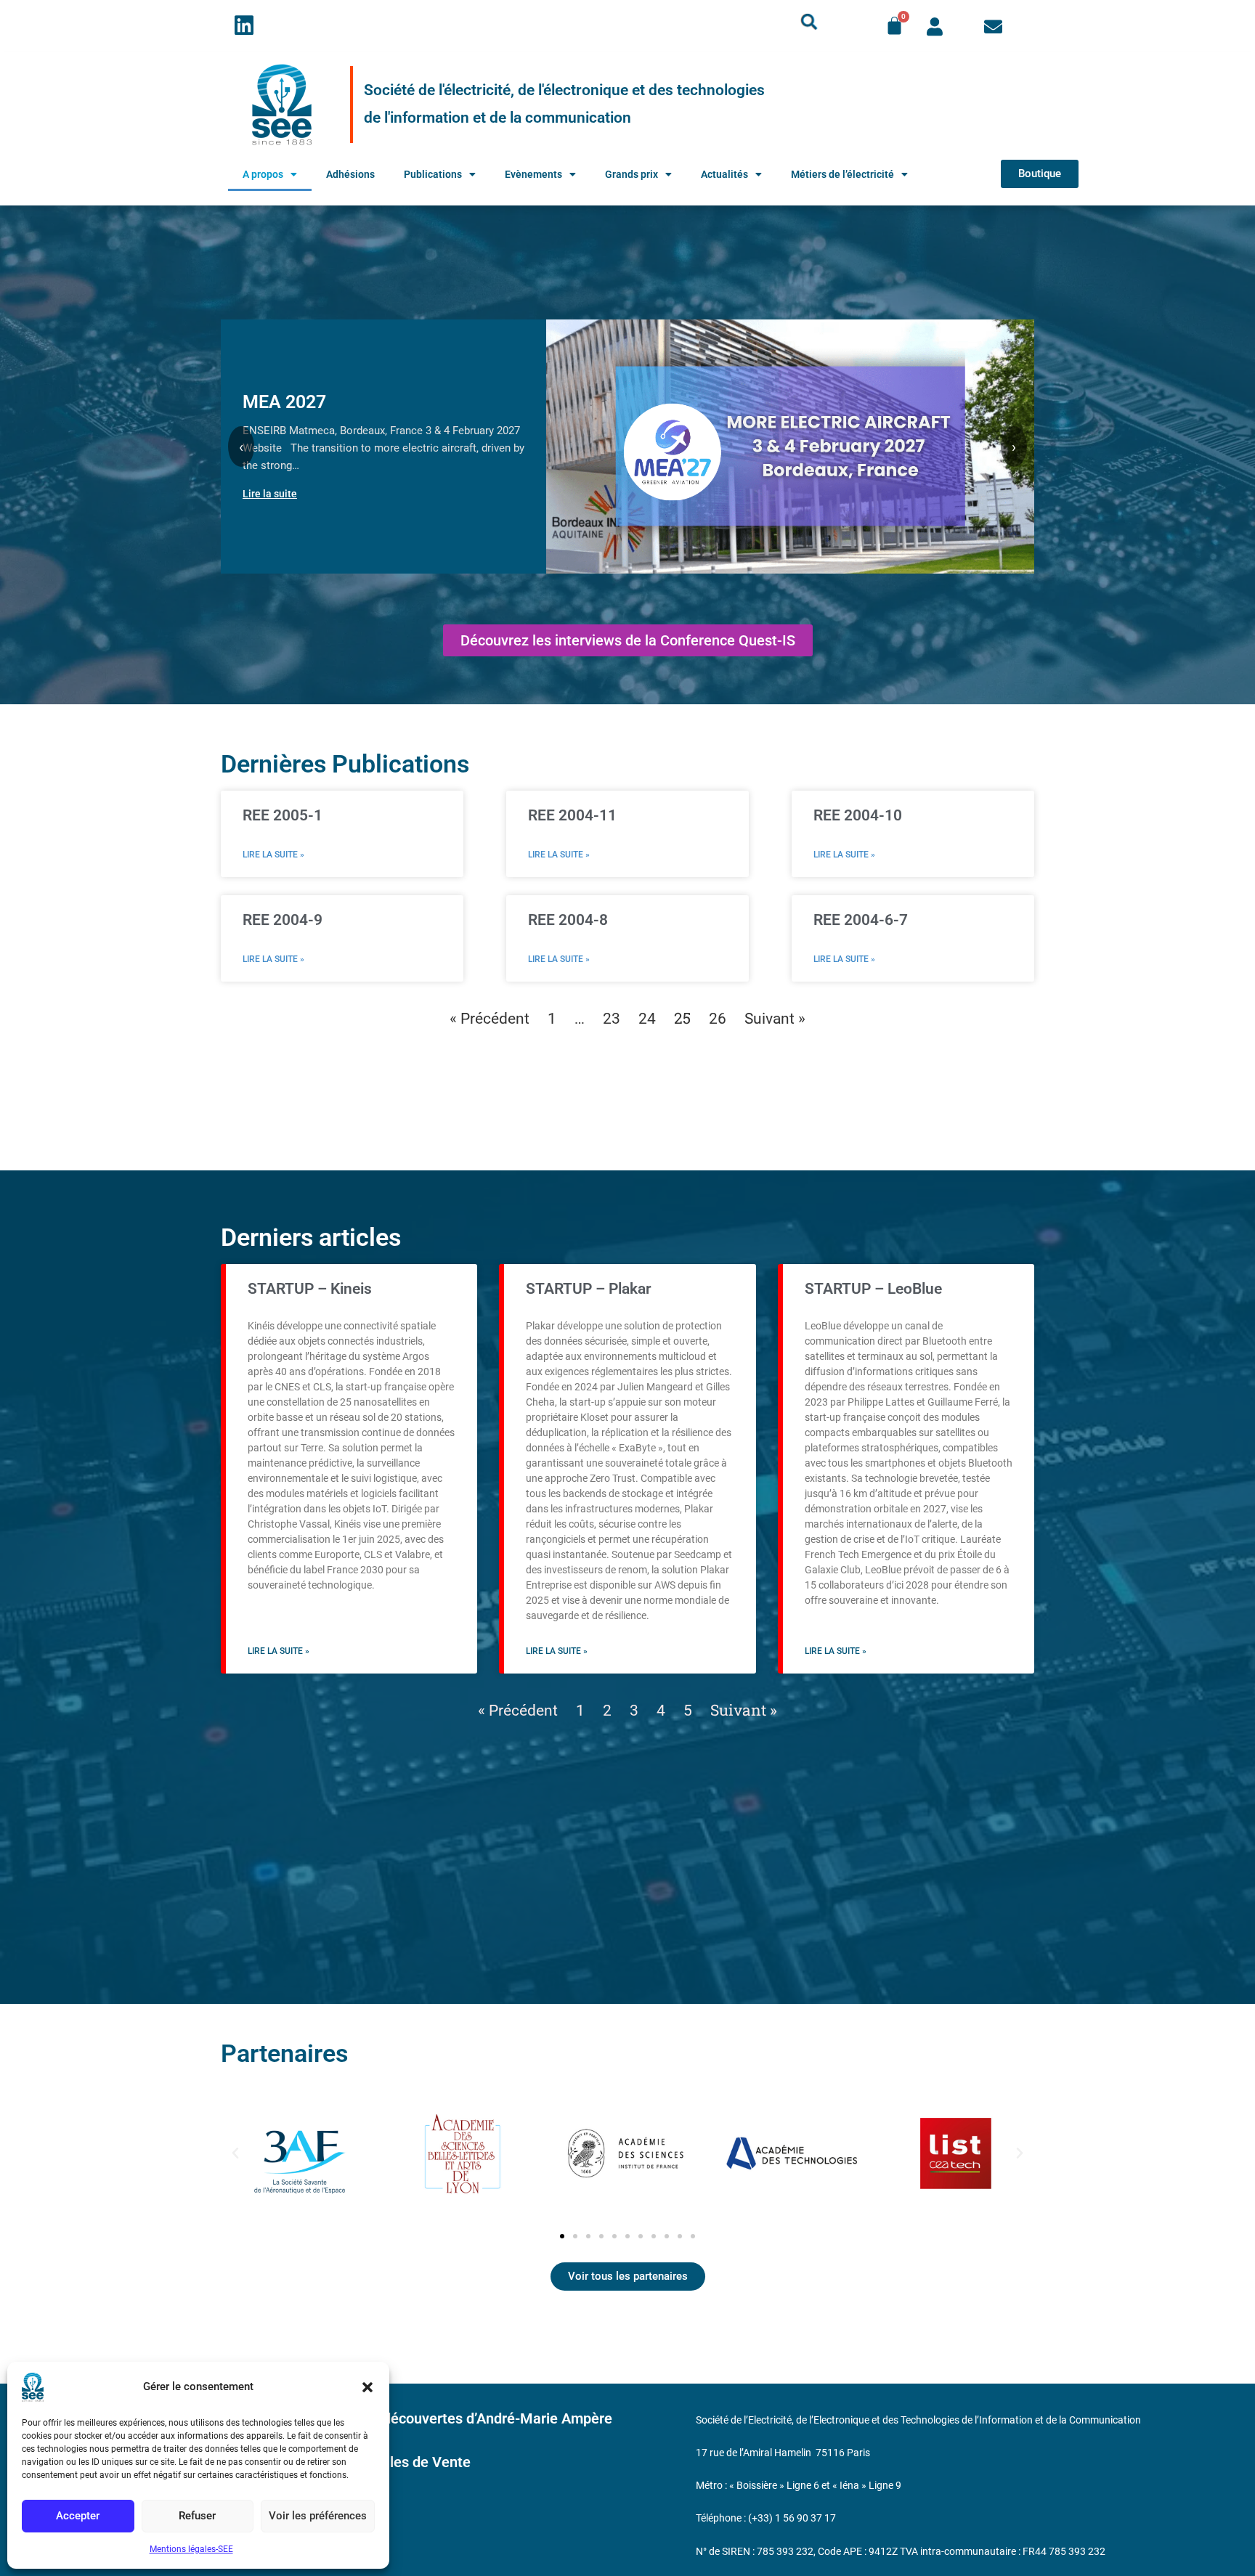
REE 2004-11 (572, 815)
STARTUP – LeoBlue (873, 1289)
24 (647, 1019)
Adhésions (350, 174)
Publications (433, 174)
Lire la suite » (273, 855)
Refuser (197, 2516)
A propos (263, 174)
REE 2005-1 (283, 815)
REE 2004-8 (568, 920)
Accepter (78, 2516)
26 (718, 1019)
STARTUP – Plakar (589, 1289)
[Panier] (894, 26)
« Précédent (490, 1019)
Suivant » (775, 1019)
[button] (367, 2387)
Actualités (724, 174)
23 (612, 1019)
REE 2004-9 (283, 920)
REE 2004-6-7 (861, 920)
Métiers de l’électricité (842, 174)
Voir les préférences (318, 2516)
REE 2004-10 (858, 815)
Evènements (533, 174)
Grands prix (631, 174)
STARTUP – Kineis (310, 1289)
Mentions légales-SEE (191, 2549)
